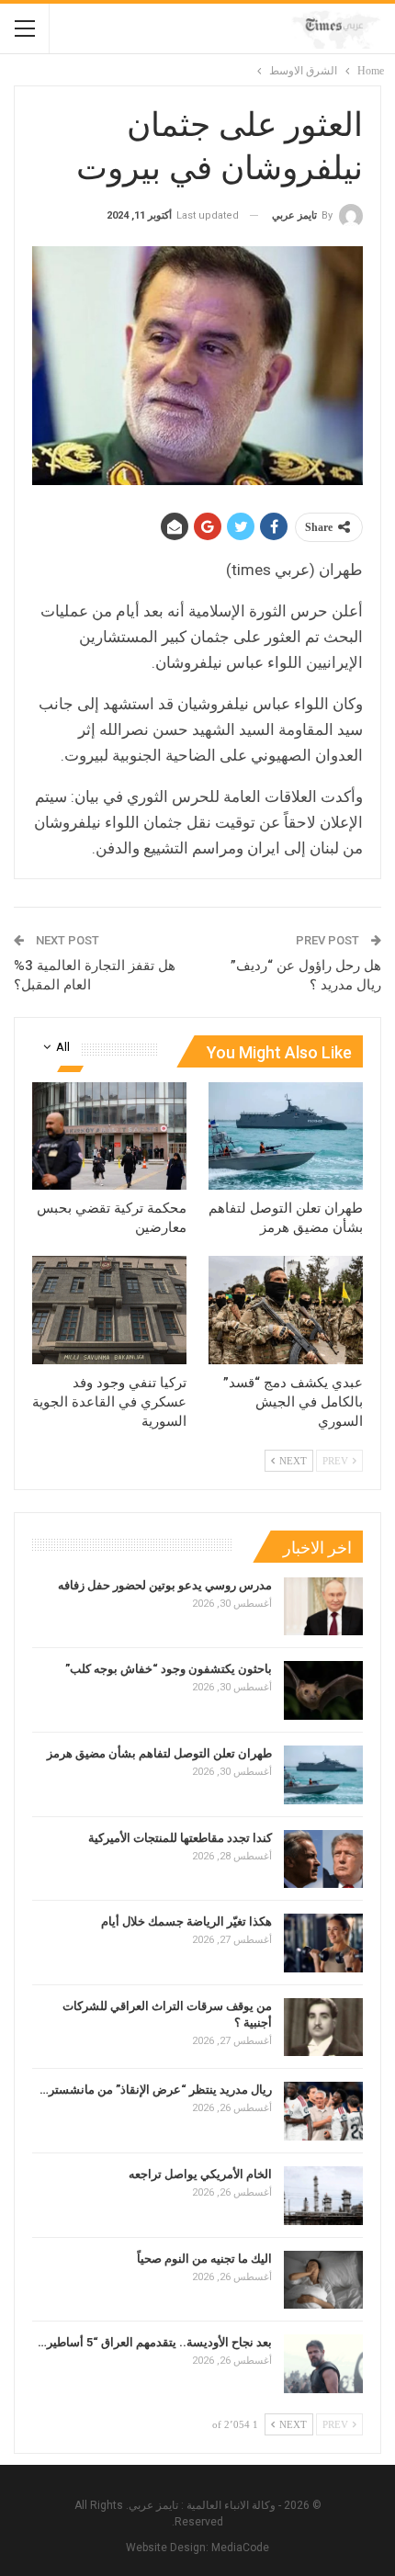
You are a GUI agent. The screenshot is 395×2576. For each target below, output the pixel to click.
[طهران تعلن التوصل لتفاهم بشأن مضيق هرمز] (286, 1136)
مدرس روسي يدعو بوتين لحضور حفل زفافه (165, 1585)
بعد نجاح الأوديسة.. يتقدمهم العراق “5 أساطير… (155, 2342)
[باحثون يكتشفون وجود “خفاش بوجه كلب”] (323, 1690)
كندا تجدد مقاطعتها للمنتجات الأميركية (180, 1838)
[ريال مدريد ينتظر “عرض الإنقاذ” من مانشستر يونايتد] (323, 2111)
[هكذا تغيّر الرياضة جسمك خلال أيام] (323, 1943)
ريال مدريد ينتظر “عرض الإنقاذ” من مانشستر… (156, 2090)
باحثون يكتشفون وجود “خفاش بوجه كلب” (169, 1669)
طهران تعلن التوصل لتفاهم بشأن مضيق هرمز (159, 1753)
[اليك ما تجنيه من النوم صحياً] (323, 2280)
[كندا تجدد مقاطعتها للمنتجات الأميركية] (323, 1859)
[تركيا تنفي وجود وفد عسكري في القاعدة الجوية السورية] (109, 1310)
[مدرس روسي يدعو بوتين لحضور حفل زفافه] (323, 1607)
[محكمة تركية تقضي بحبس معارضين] (109, 1136)
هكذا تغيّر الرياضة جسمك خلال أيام (186, 1921)
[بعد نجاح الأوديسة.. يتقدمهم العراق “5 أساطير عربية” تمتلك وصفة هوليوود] (323, 2364)
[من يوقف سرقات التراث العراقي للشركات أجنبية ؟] (323, 2028)
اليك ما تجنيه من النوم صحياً (204, 2259)
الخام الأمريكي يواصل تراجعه (200, 2174)
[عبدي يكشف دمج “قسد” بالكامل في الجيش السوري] (286, 1310)
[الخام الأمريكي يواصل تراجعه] (323, 2196)
